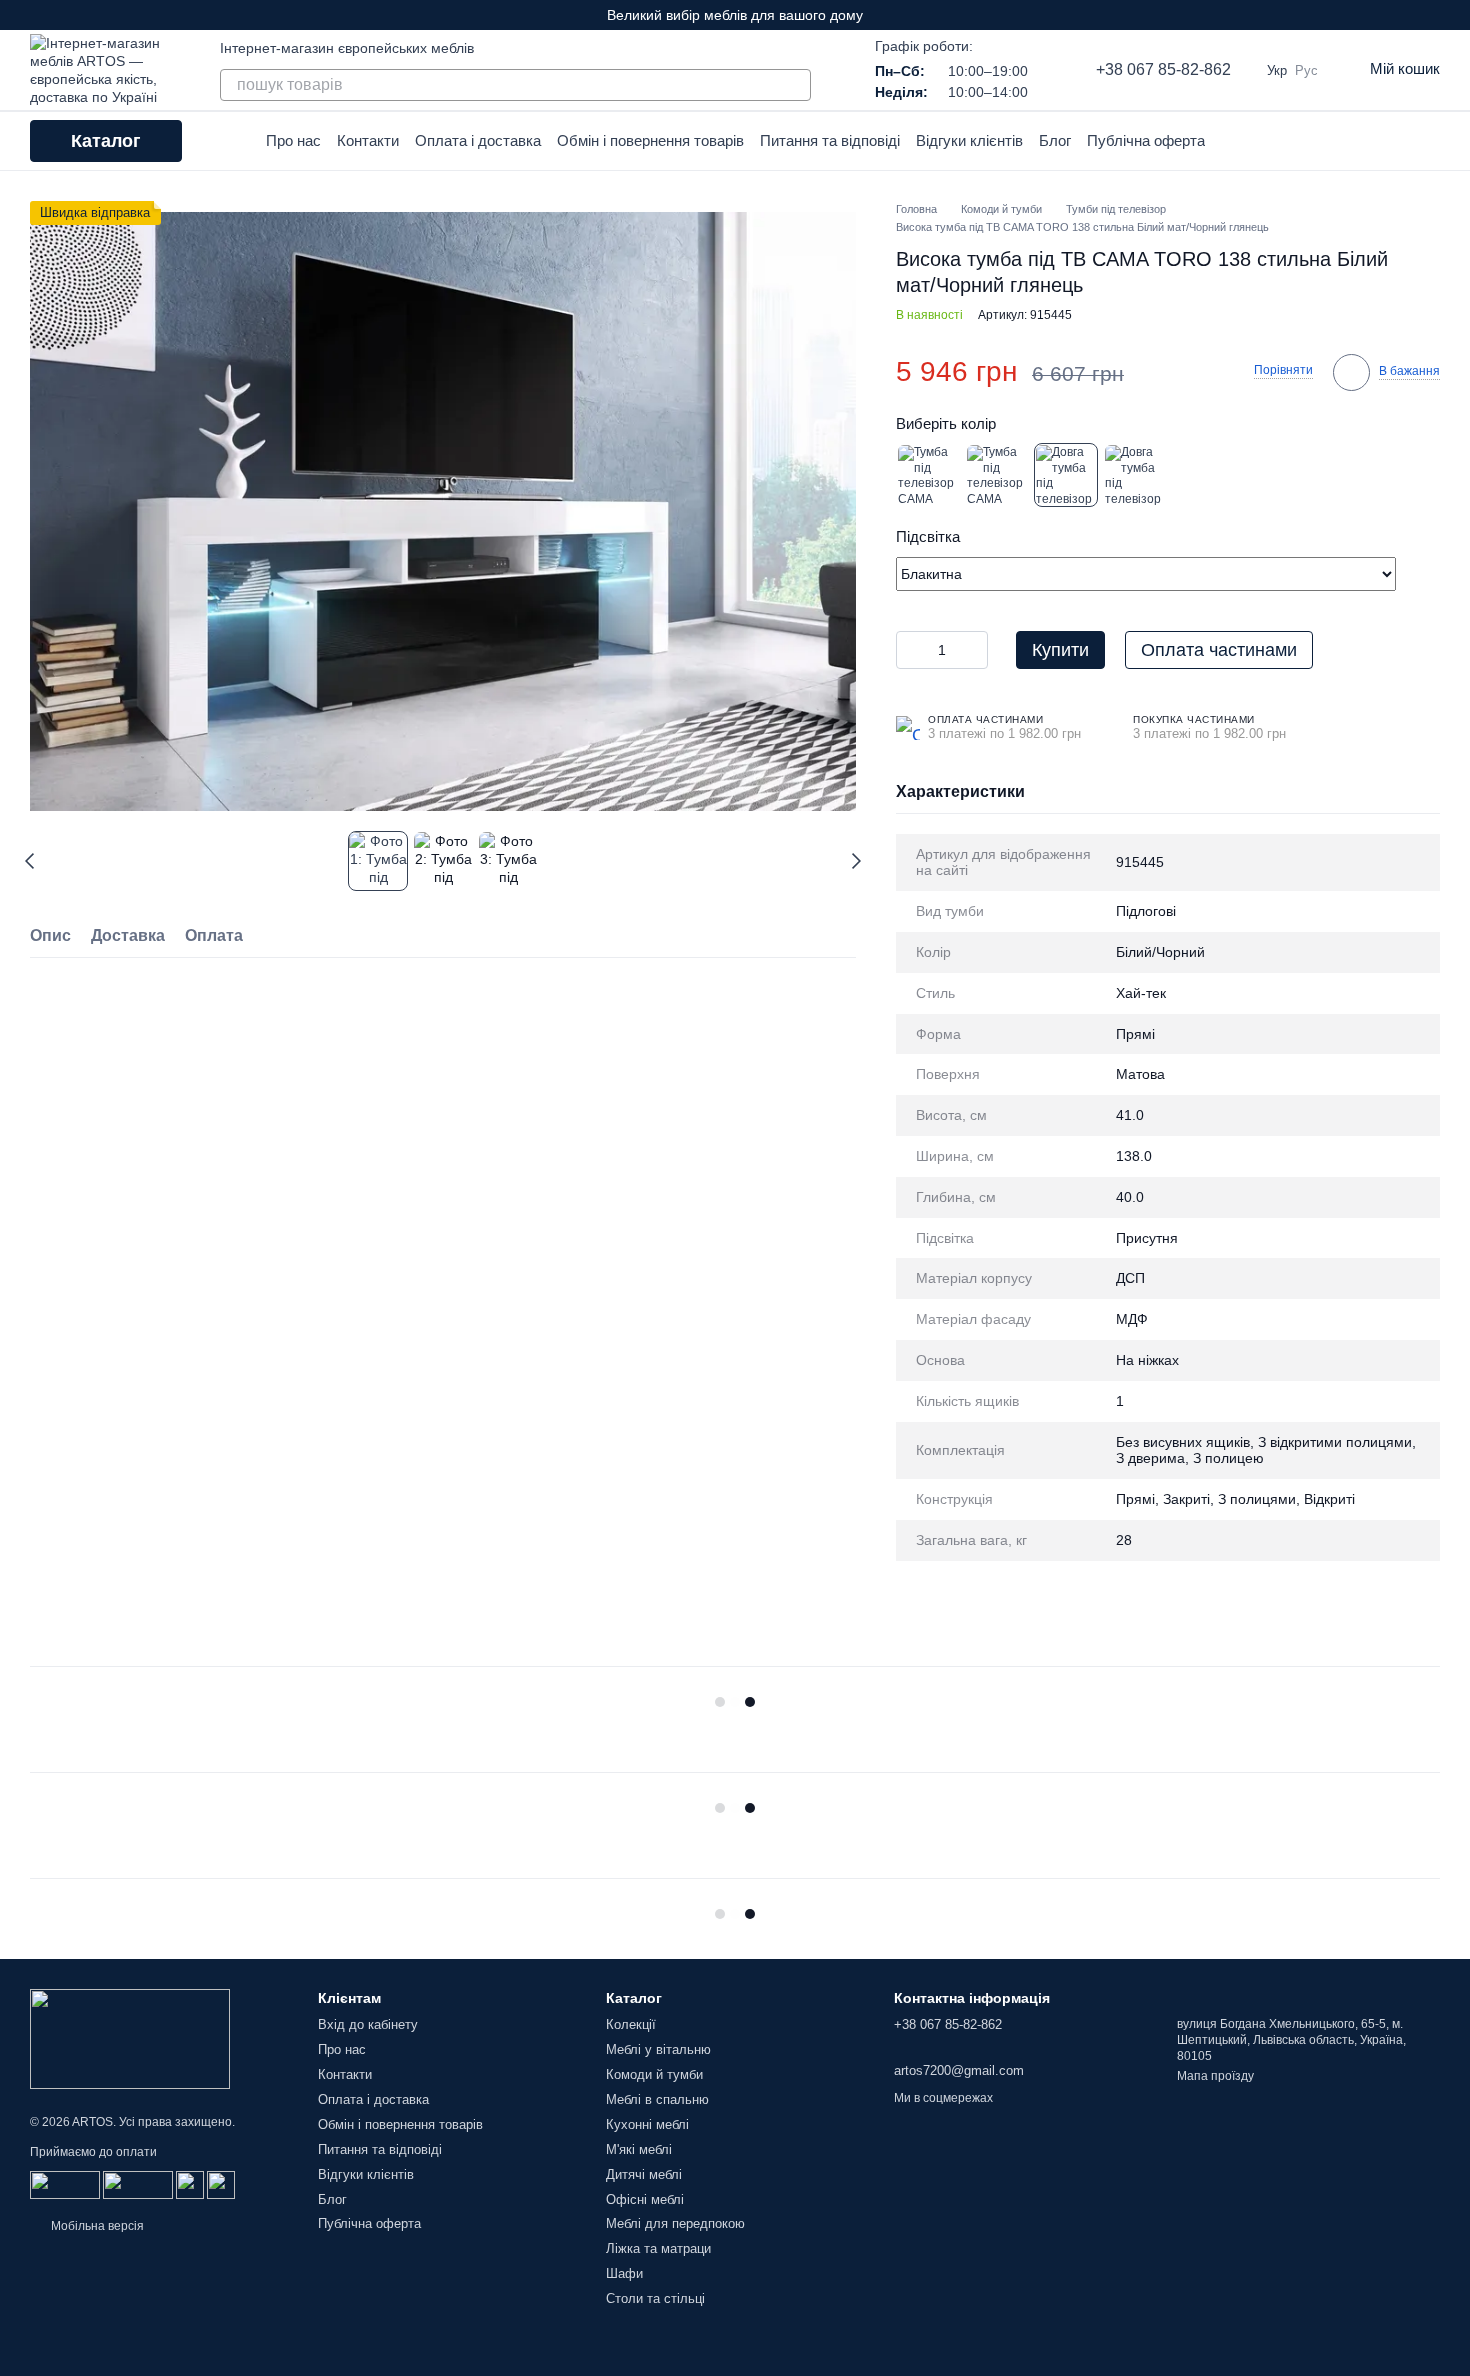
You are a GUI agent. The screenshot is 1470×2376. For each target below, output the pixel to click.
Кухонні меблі (647, 2124)
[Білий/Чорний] (1066, 475)
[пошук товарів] (795, 85)
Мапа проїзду (1215, 2076)
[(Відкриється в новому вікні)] (190, 2184)
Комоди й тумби (654, 2074)
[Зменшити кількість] (911, 650)
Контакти (368, 140)
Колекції (631, 2024)
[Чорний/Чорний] (1135, 475)
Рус (1306, 70)
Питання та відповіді (830, 140)
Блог (1055, 140)
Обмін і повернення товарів (650, 140)
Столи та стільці (655, 2298)
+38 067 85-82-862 (1163, 69)
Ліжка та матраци (658, 2248)
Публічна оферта (1146, 140)
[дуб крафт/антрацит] (928, 475)
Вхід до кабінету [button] (368, 2024)
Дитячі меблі (644, 2174)
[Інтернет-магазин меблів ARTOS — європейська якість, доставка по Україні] (130, 2038)
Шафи (624, 2273)
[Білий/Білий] (997, 475)
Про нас (293, 140)
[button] (1454, 15)
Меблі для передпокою (675, 2223)
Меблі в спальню (657, 2099)
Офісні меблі (645, 2199)
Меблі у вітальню (658, 2049)
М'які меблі (639, 2149)
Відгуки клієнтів (969, 140)
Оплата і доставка (478, 140)
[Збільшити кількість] (973, 650)
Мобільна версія (96, 2226)
